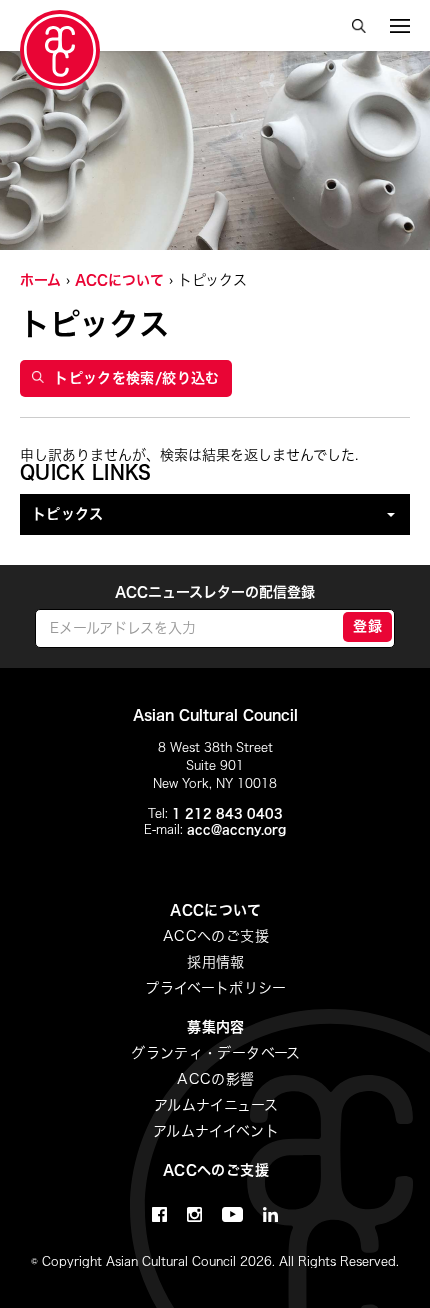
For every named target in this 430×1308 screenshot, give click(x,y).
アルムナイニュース (216, 1105)
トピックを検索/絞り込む (136, 378)
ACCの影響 (215, 1079)
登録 (367, 626)
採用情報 (215, 962)
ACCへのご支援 (216, 936)
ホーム (40, 280)
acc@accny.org (236, 829)
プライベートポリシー (216, 988)
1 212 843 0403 (227, 813)
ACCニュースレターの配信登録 (215, 592)
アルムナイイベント (216, 1131)
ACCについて (119, 280)
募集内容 (215, 1027)
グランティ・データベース (215, 1053)
